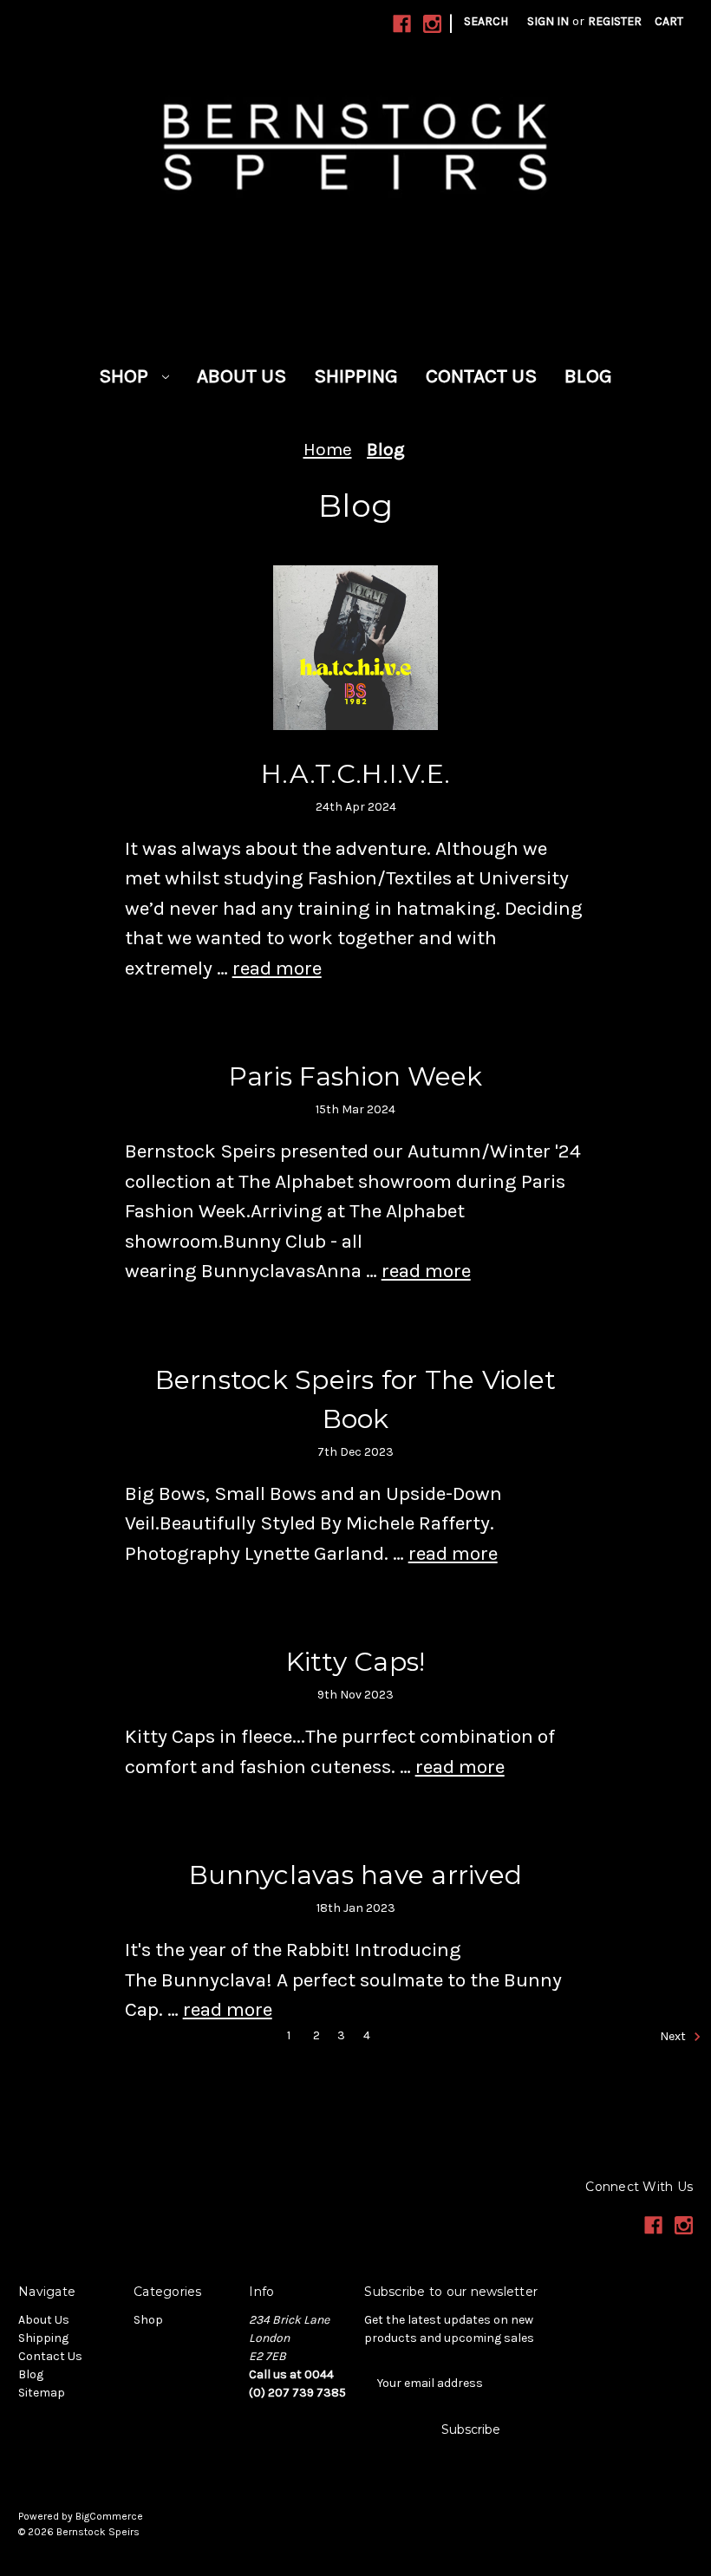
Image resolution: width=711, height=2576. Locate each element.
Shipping (356, 376)
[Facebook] (402, 24)
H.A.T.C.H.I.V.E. (355, 774)
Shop (126, 376)
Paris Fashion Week (356, 1076)
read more (277, 968)
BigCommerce (109, 2516)
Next (674, 2036)
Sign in (548, 21)
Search (486, 21)
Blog (588, 376)
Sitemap (42, 2393)
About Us (241, 376)
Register (615, 21)
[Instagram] (432, 24)
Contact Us (481, 376)
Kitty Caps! (356, 1662)
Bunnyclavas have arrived (355, 1875)
